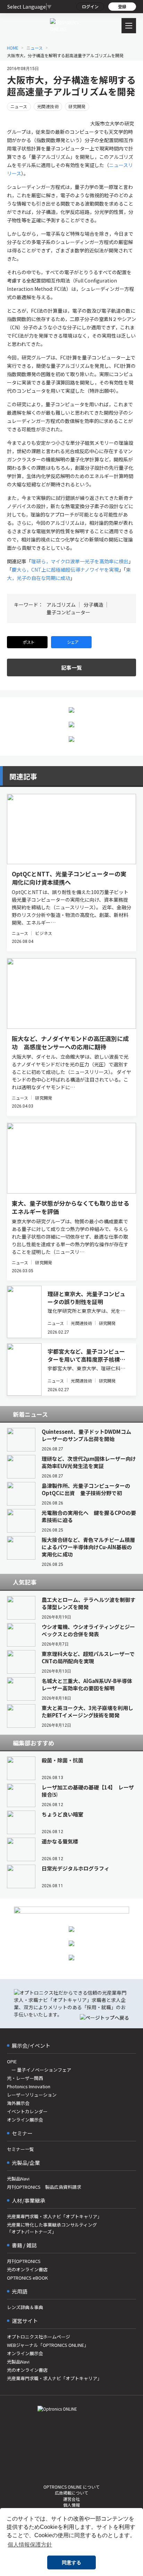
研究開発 (77, 106)
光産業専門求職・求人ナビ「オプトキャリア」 (54, 2216)
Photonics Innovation (29, 2086)
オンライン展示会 (25, 2120)
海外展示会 (18, 2103)
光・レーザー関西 (25, 2078)
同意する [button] (71, 2562)
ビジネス (43, 933)
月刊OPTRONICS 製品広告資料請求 (44, 2187)
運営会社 (71, 2499)
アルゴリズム (61, 605)
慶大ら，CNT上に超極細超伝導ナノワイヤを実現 (65, 570)
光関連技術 (48, 106)
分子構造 (93, 605)
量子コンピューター (68, 612)
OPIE (12, 2061)
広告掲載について (71, 2493)
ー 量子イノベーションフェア (39, 2070)
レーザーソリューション (32, 2095)
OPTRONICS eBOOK (27, 2278)
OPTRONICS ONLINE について (71, 2487)
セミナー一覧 (20, 2149)
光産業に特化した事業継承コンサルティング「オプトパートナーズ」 (52, 2228)
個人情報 (71, 2505)
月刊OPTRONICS (24, 2261)
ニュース (19, 106)
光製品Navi (18, 2179)
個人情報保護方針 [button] (30, 2545)
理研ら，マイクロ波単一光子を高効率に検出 (80, 561)
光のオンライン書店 (27, 2269)
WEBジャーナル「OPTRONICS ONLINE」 (48, 2345)
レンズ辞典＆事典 (25, 2307)
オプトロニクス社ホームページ (39, 2337)
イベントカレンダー (27, 2111)
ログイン (90, 6)
